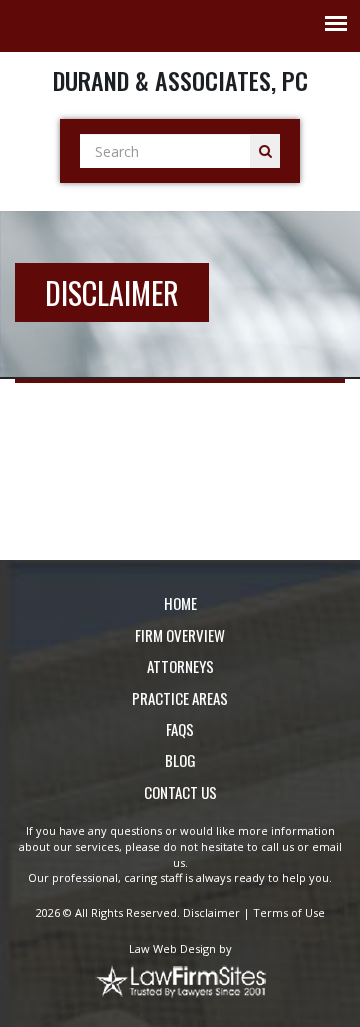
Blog (180, 760)
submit (265, 151)
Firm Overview (180, 635)
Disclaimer (211, 912)
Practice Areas (180, 698)
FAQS (180, 729)
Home (180, 603)
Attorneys (180, 666)
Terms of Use (289, 912)
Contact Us (180, 792)
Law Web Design (172, 948)
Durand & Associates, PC (180, 80)
